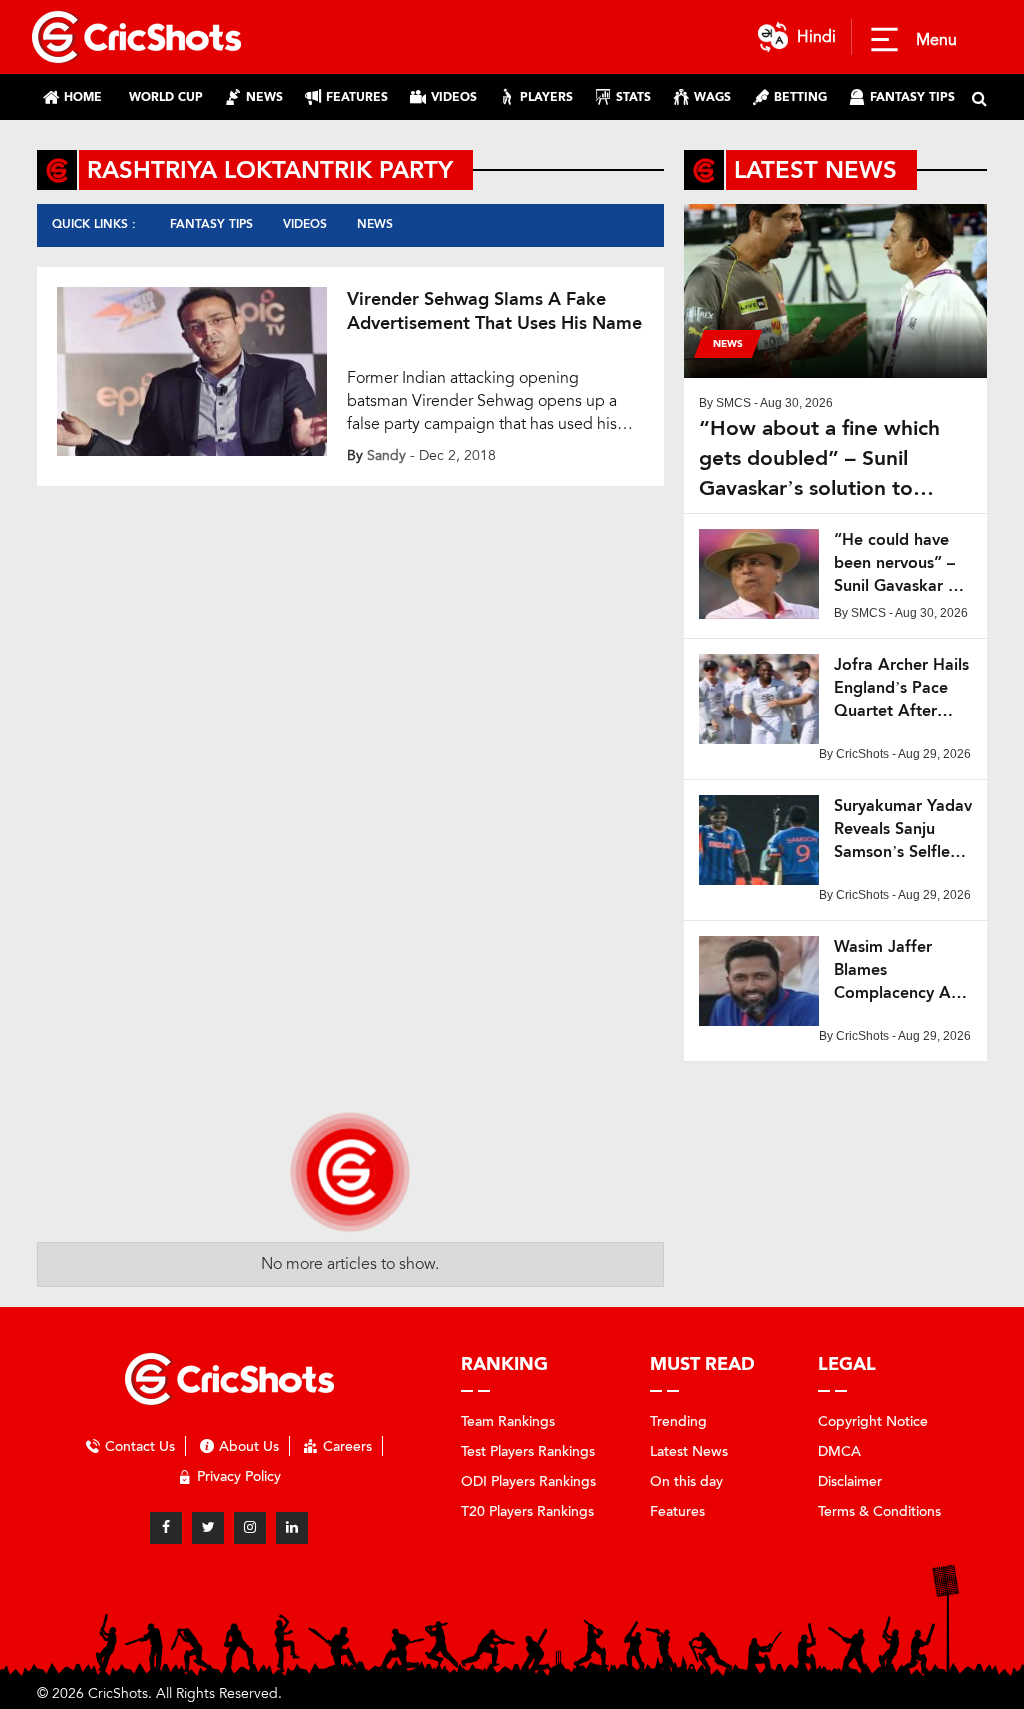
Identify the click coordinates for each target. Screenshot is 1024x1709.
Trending (678, 1421)
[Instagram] (250, 1528)
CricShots (862, 754)
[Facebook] (166, 1528)
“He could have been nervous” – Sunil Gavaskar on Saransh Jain (900, 563)
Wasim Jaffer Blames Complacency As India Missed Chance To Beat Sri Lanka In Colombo (896, 970)
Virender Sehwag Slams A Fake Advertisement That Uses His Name (494, 311)
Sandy (386, 455)
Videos (305, 224)
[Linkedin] (292, 1528)
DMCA (839, 1451)
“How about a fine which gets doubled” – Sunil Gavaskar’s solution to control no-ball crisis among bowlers (832, 458)
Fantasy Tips (211, 224)
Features (677, 1511)
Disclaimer (850, 1481)
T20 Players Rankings (527, 1511)
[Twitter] (208, 1528)
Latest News (689, 1451)
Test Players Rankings (528, 1451)
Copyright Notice (873, 1421)
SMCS (733, 403)
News (375, 224)
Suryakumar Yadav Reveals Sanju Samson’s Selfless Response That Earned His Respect (903, 829)
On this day (686, 1481)
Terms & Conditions (879, 1511)
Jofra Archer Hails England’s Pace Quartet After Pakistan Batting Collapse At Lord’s (903, 688)
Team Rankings (508, 1421)
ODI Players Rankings (528, 1481)
